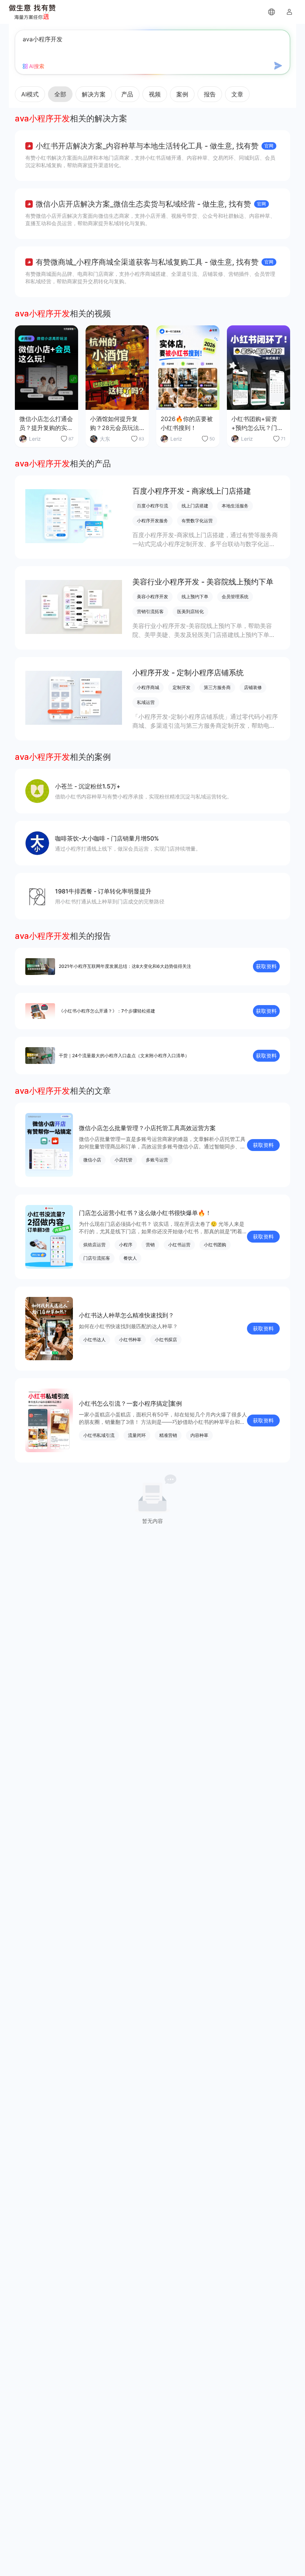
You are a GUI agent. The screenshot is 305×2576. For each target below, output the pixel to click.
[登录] (289, 12)
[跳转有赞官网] (272, 12)
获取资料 (266, 966)
